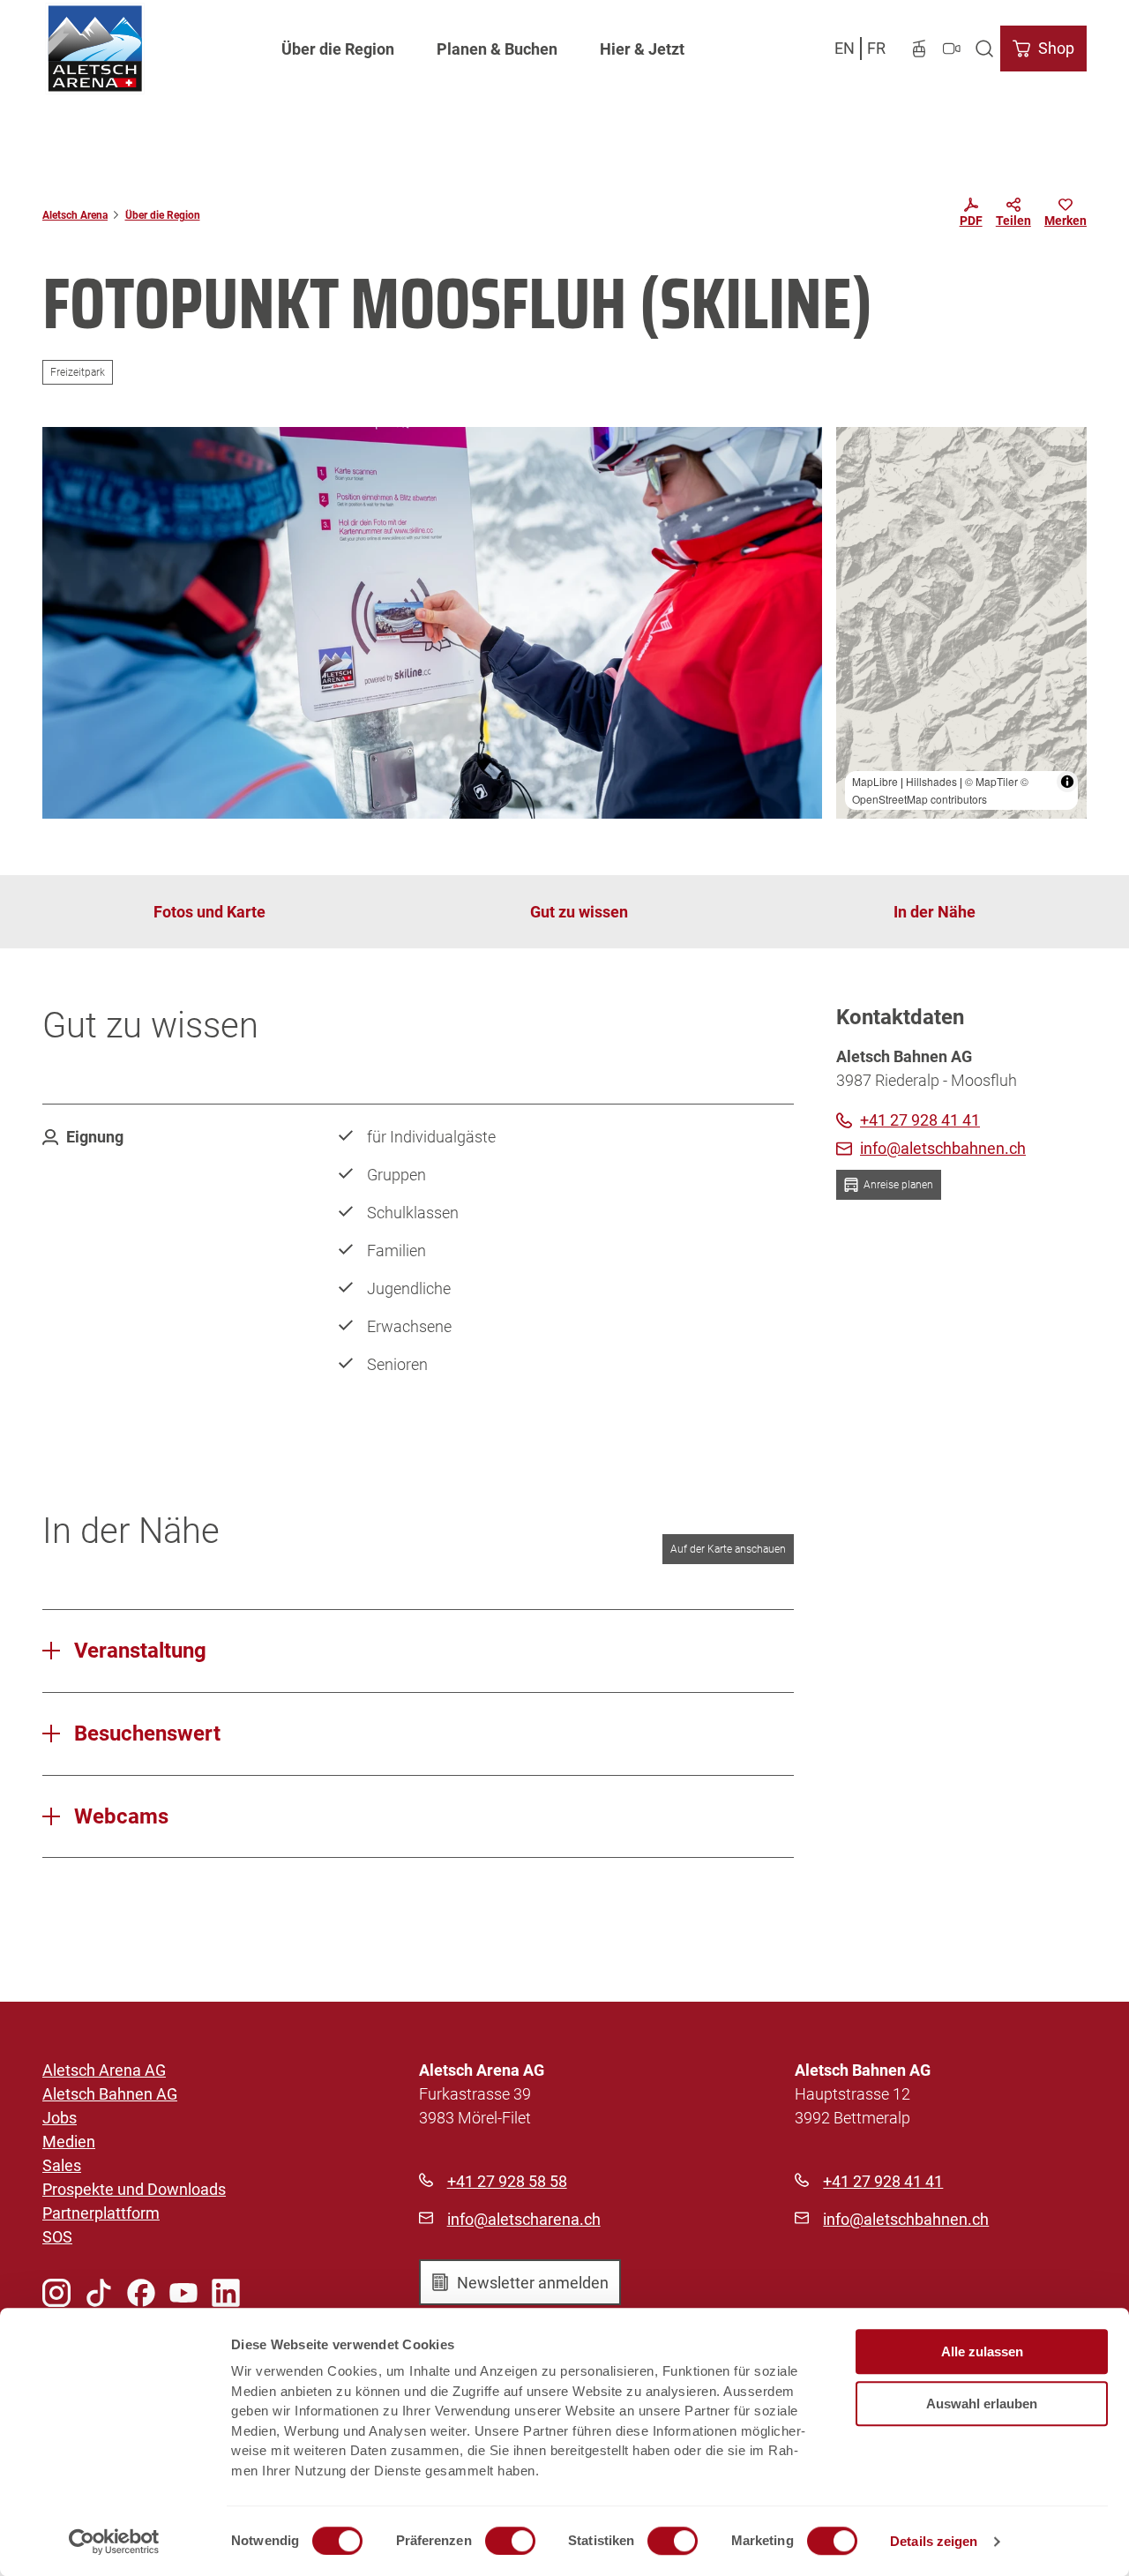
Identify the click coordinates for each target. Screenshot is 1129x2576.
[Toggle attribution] (1067, 782)
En (845, 48)
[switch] (510, 2541)
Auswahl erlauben (982, 2404)
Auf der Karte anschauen (728, 1549)
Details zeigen (934, 2541)
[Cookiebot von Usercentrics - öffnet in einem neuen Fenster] (114, 2542)
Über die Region (338, 49)
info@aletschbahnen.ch (906, 2219)
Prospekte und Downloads (134, 2189)
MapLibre (875, 781)
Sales (62, 2165)
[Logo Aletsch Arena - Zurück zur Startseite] (95, 49)
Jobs (60, 2118)
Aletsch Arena (75, 215)
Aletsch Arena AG (104, 2070)
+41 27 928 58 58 (507, 2181)
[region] (961, 623)
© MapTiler (991, 781)
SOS (57, 2237)
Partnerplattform (101, 2213)
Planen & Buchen (497, 49)
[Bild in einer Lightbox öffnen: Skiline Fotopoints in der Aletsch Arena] (432, 623)
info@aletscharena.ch (524, 2219)
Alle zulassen (982, 2351)
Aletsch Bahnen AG (110, 2094)
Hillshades (931, 781)
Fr (876, 48)
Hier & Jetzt (642, 49)
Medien (69, 2142)
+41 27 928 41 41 (883, 2181)
